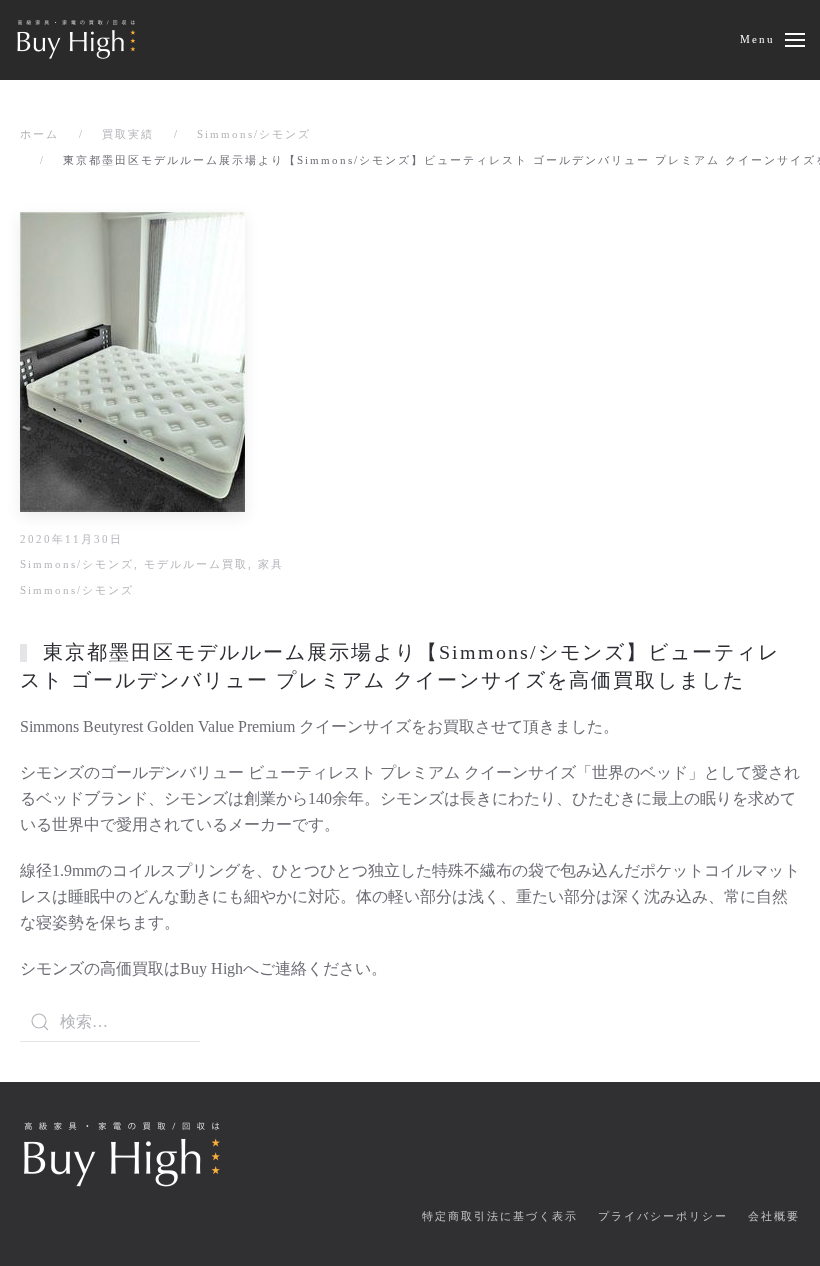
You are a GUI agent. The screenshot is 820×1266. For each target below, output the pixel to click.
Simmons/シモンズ (254, 134)
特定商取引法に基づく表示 (500, 1216)
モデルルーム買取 (196, 564)
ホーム (39, 134)
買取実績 (128, 134)
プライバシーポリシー (663, 1216)
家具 (271, 564)
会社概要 (774, 1216)
